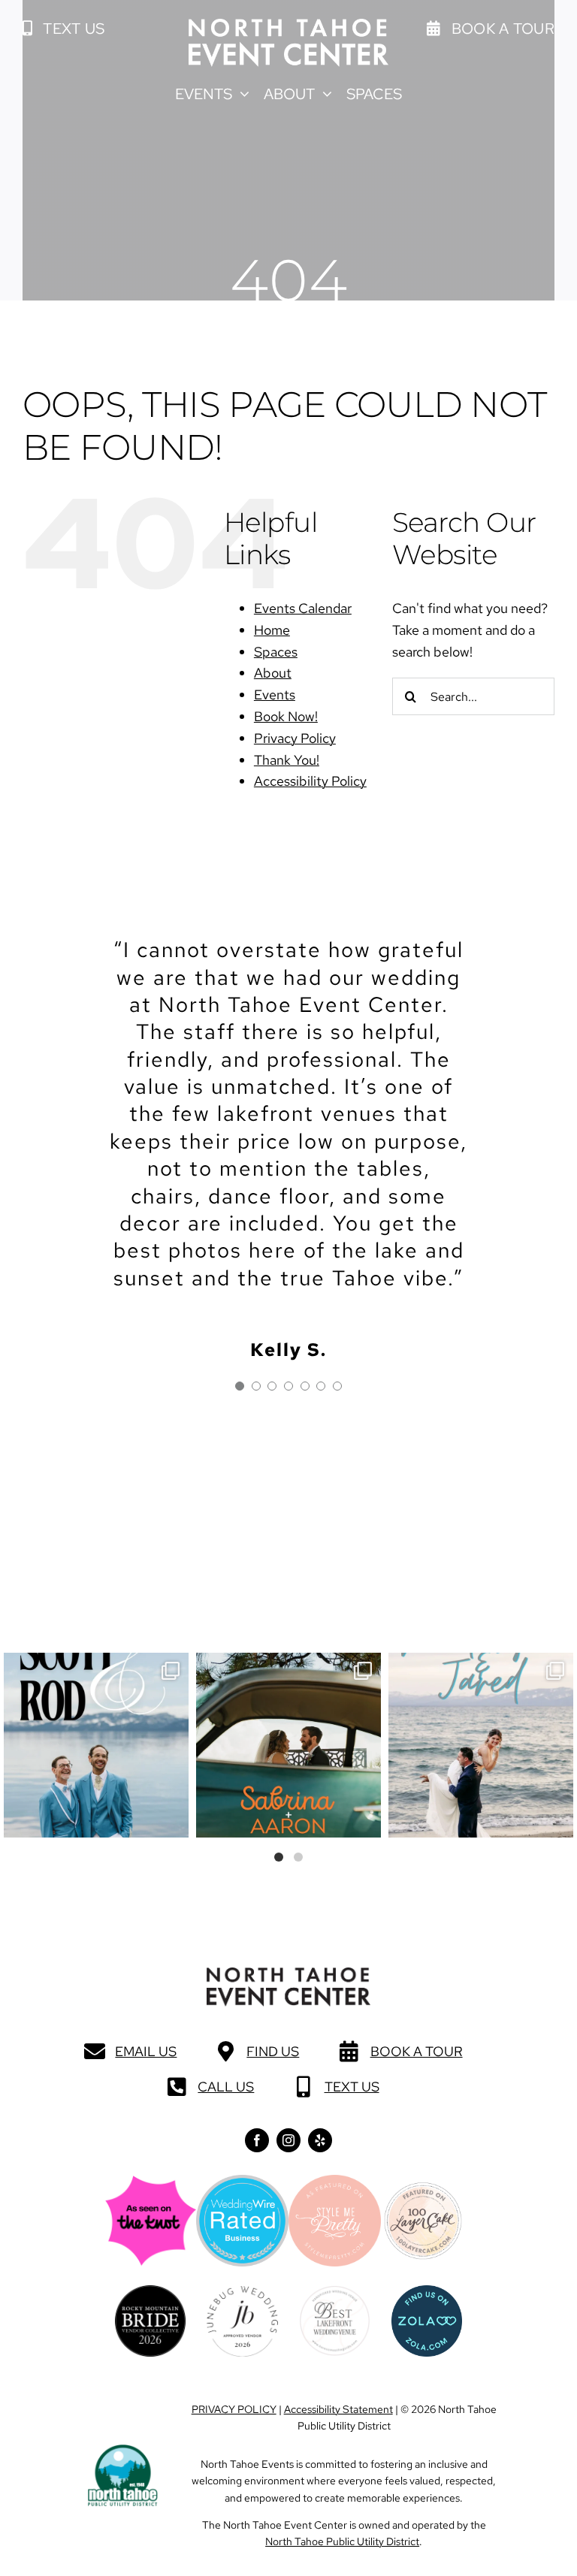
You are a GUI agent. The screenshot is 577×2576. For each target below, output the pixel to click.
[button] (63, 29)
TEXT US (352, 2087)
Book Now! (286, 716)
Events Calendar (303, 608)
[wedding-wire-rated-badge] (242, 2181)
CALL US (226, 2087)
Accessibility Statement (338, 2409)
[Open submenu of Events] (241, 94)
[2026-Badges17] (150, 2292)
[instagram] (288, 2140)
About (273, 673)
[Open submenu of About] (323, 94)
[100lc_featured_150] (423, 2188)
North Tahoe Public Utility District (342, 2541)
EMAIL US (146, 2051)
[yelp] (320, 2140)
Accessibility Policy (310, 781)
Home (272, 630)
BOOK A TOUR (417, 2051)
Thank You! (287, 760)
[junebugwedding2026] (242, 2292)
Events (275, 695)
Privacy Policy (295, 738)
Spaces (276, 652)
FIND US (273, 2051)
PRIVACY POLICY (234, 2409)
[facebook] (257, 2140)
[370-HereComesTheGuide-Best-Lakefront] (334, 2292)
